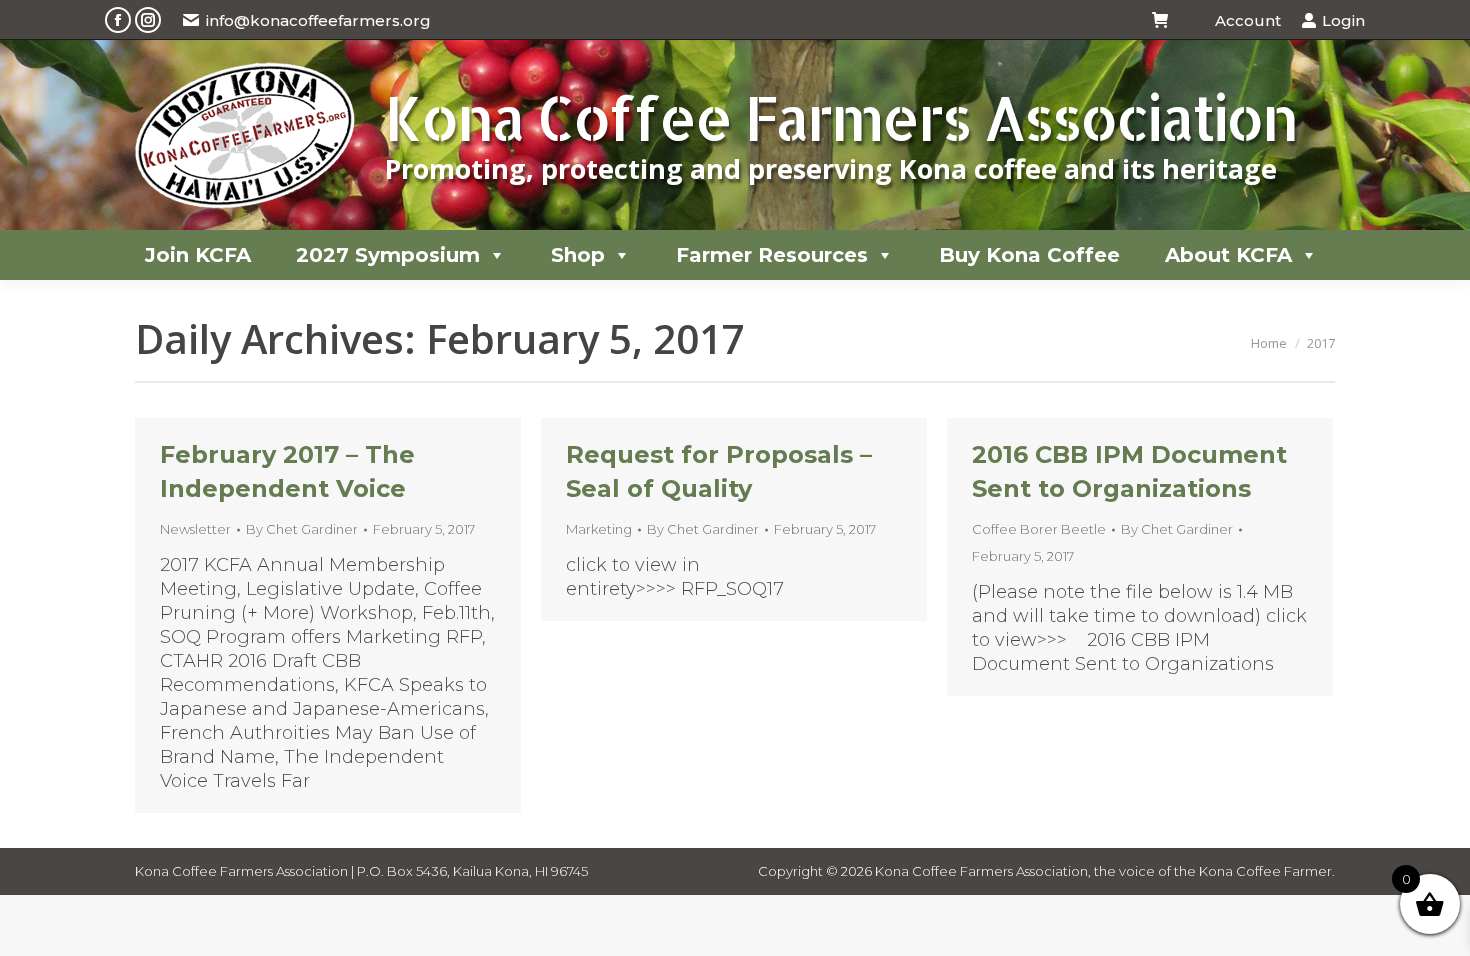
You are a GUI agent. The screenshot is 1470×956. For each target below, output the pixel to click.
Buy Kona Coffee (1029, 255)
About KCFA (1228, 255)
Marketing (599, 529)
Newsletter (195, 529)
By (302, 529)
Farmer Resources (772, 255)
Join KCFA (198, 255)
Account (1247, 20)
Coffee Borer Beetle (1039, 529)
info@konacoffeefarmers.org (318, 20)
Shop (578, 255)
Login (1343, 20)
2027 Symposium (388, 255)
